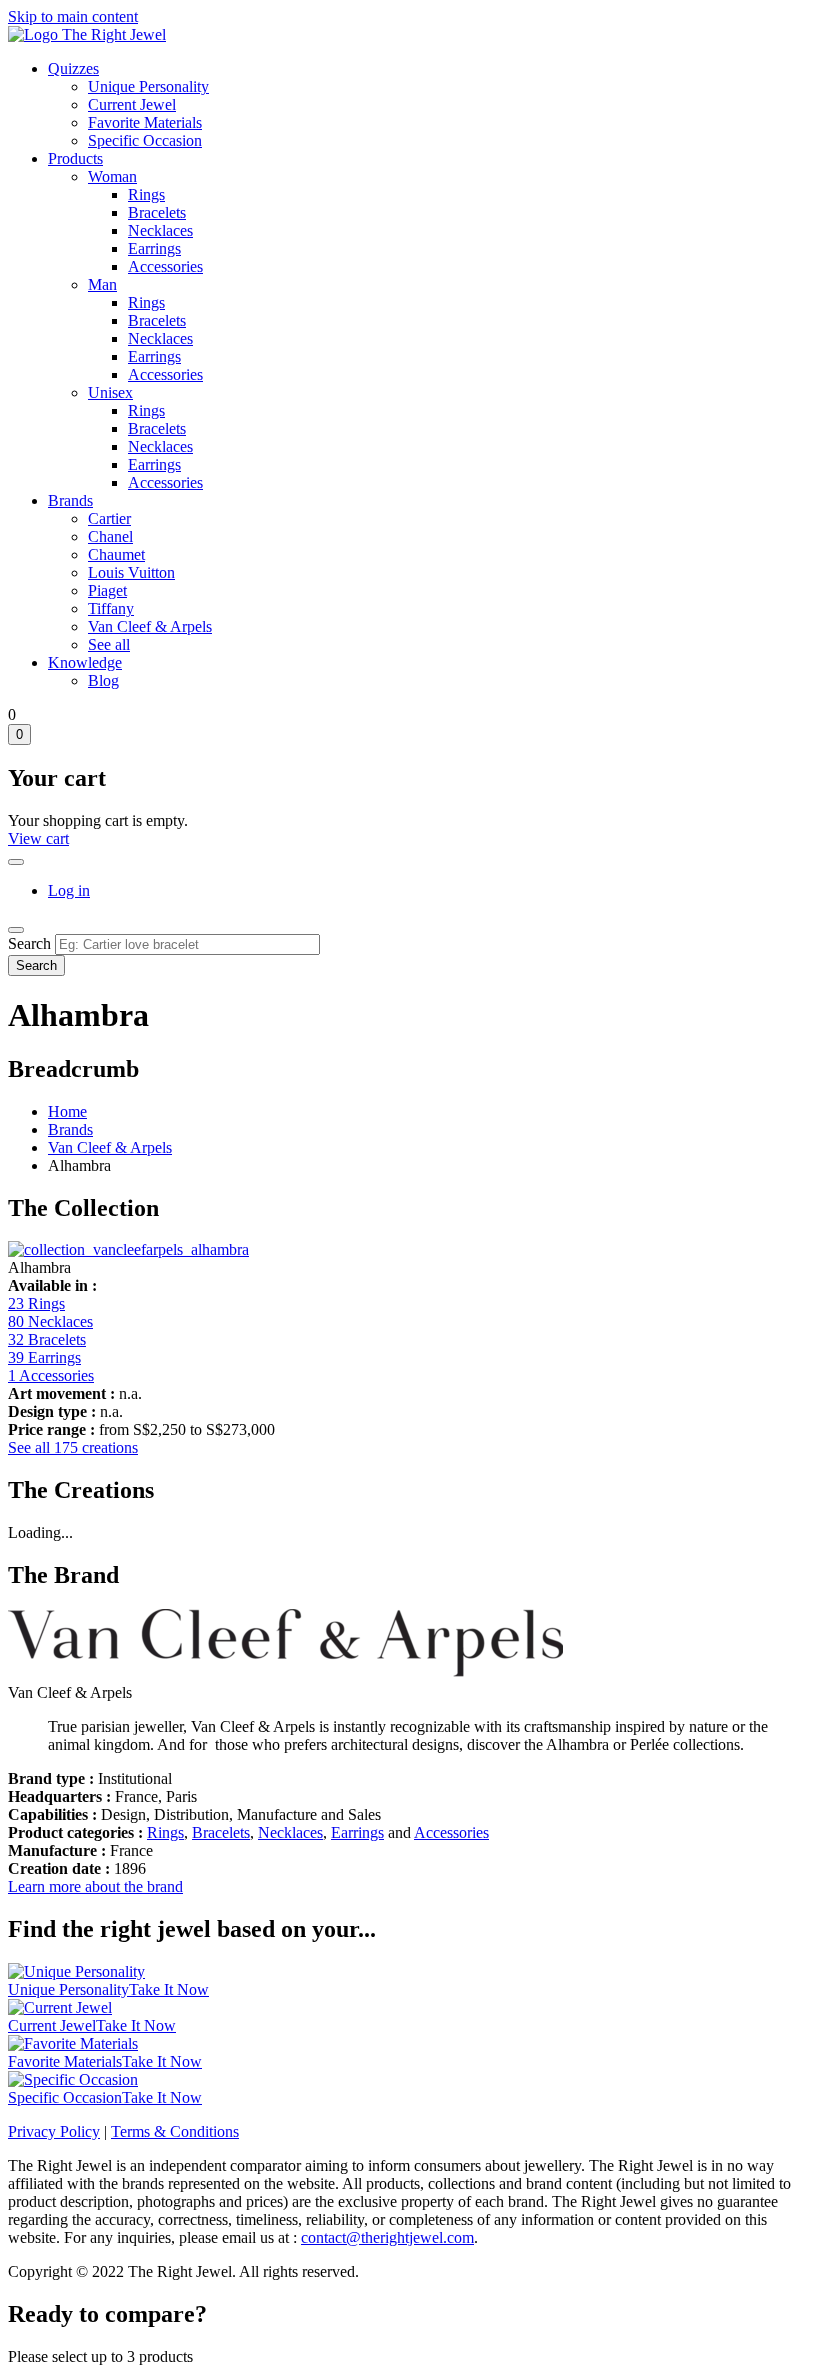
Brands (70, 500)
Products (75, 158)
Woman (112, 176)
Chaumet (116, 554)
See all (109, 644)
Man (102, 284)
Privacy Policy (54, 2131)
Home (67, 1111)
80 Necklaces (50, 1321)
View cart (38, 838)
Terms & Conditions (175, 2131)
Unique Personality (148, 86)
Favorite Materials (145, 122)
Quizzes (73, 68)
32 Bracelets (47, 1339)
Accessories (165, 266)
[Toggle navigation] (16, 930)
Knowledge (85, 662)
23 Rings (36, 1303)
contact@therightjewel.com (387, 2237)
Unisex (110, 392)
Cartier (109, 518)
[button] (128, 1249)
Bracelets (157, 212)
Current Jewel (132, 104)
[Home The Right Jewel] (87, 34)
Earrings (154, 248)
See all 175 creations (73, 1447)
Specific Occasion (145, 140)
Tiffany (111, 608)
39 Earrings (44, 1357)
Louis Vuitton (131, 572)
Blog (103, 680)
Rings (146, 194)
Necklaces (160, 230)
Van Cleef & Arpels (150, 626)
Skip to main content (73, 16)
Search (29, 943)
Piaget (107, 590)
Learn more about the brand (95, 1886)
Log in (69, 890)
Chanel (110, 536)
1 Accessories (51, 1375)
